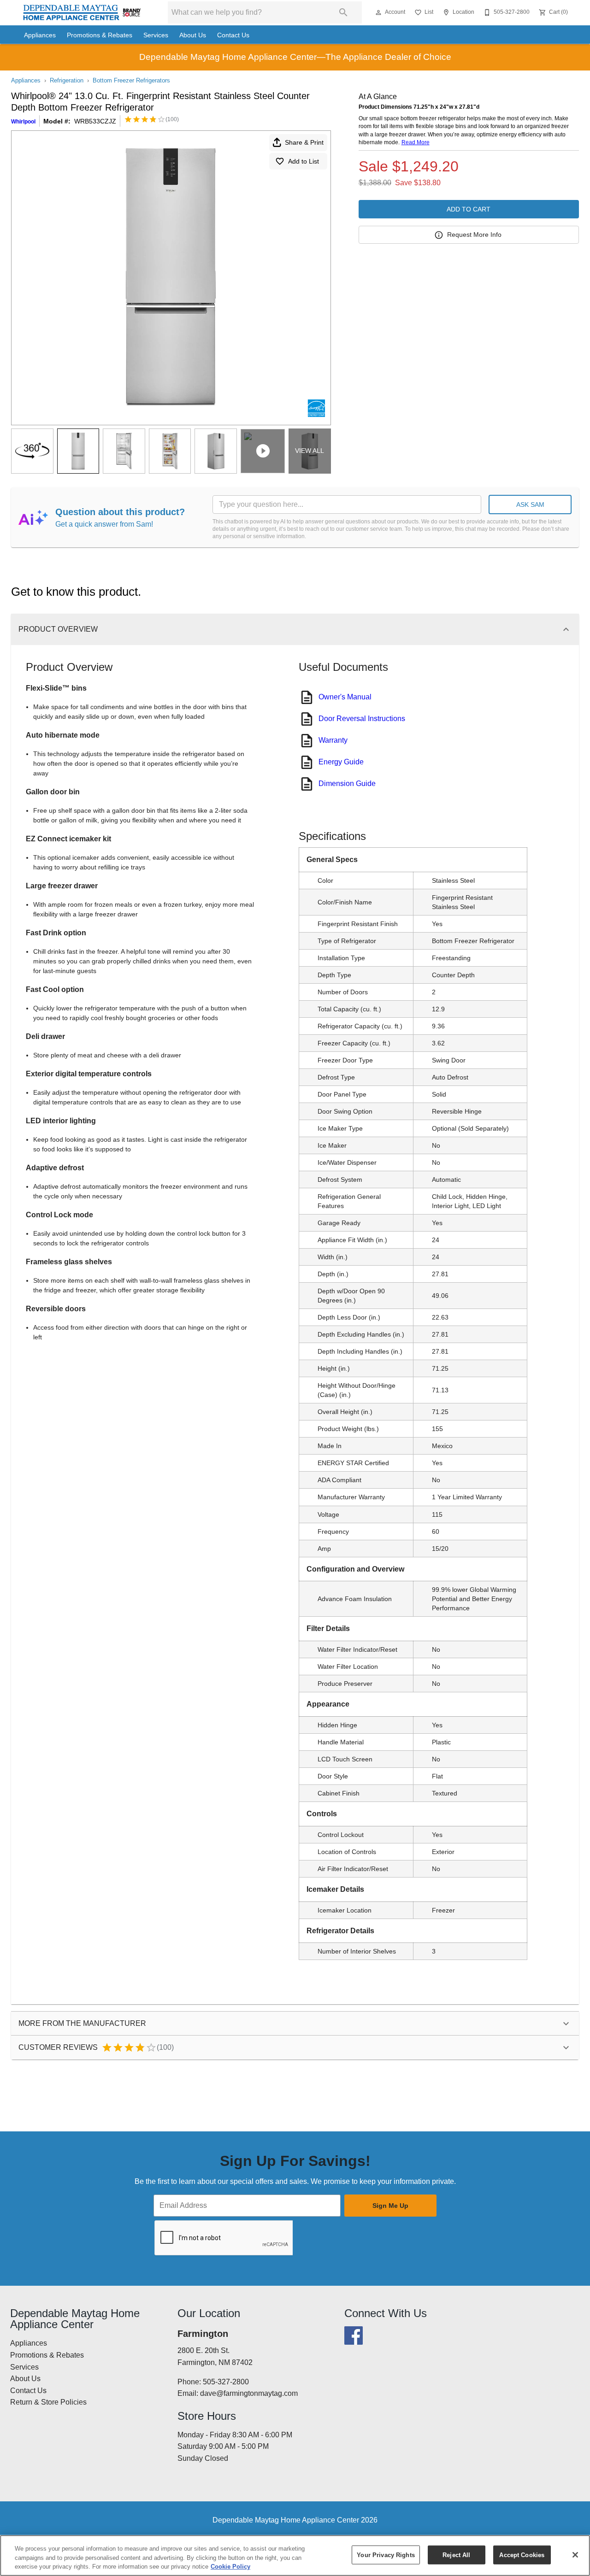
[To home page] (82, 13)
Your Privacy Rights (386, 2555)
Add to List (304, 161)
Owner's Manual (345, 697)
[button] (378, 12)
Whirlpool (23, 122)
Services (156, 35)
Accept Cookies (522, 2555)
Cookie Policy (230, 2567)
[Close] (575, 2555)
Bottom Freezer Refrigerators (131, 80)
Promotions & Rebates (100, 35)
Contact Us (233, 35)
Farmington (203, 2334)
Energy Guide (341, 762)
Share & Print (304, 142)
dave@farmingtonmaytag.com (249, 2393)
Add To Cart (469, 209)
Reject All (456, 2555)
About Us (193, 35)
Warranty (333, 740)
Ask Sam (530, 505)
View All (310, 451)
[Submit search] (343, 12)
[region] (295, 2555)
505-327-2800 (226, 2382)
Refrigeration (67, 80)
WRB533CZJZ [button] (95, 121)
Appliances (40, 35)
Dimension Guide (347, 783)
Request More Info (474, 235)
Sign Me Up (390, 2206)
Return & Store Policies (48, 2402)
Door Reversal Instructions (362, 719)
